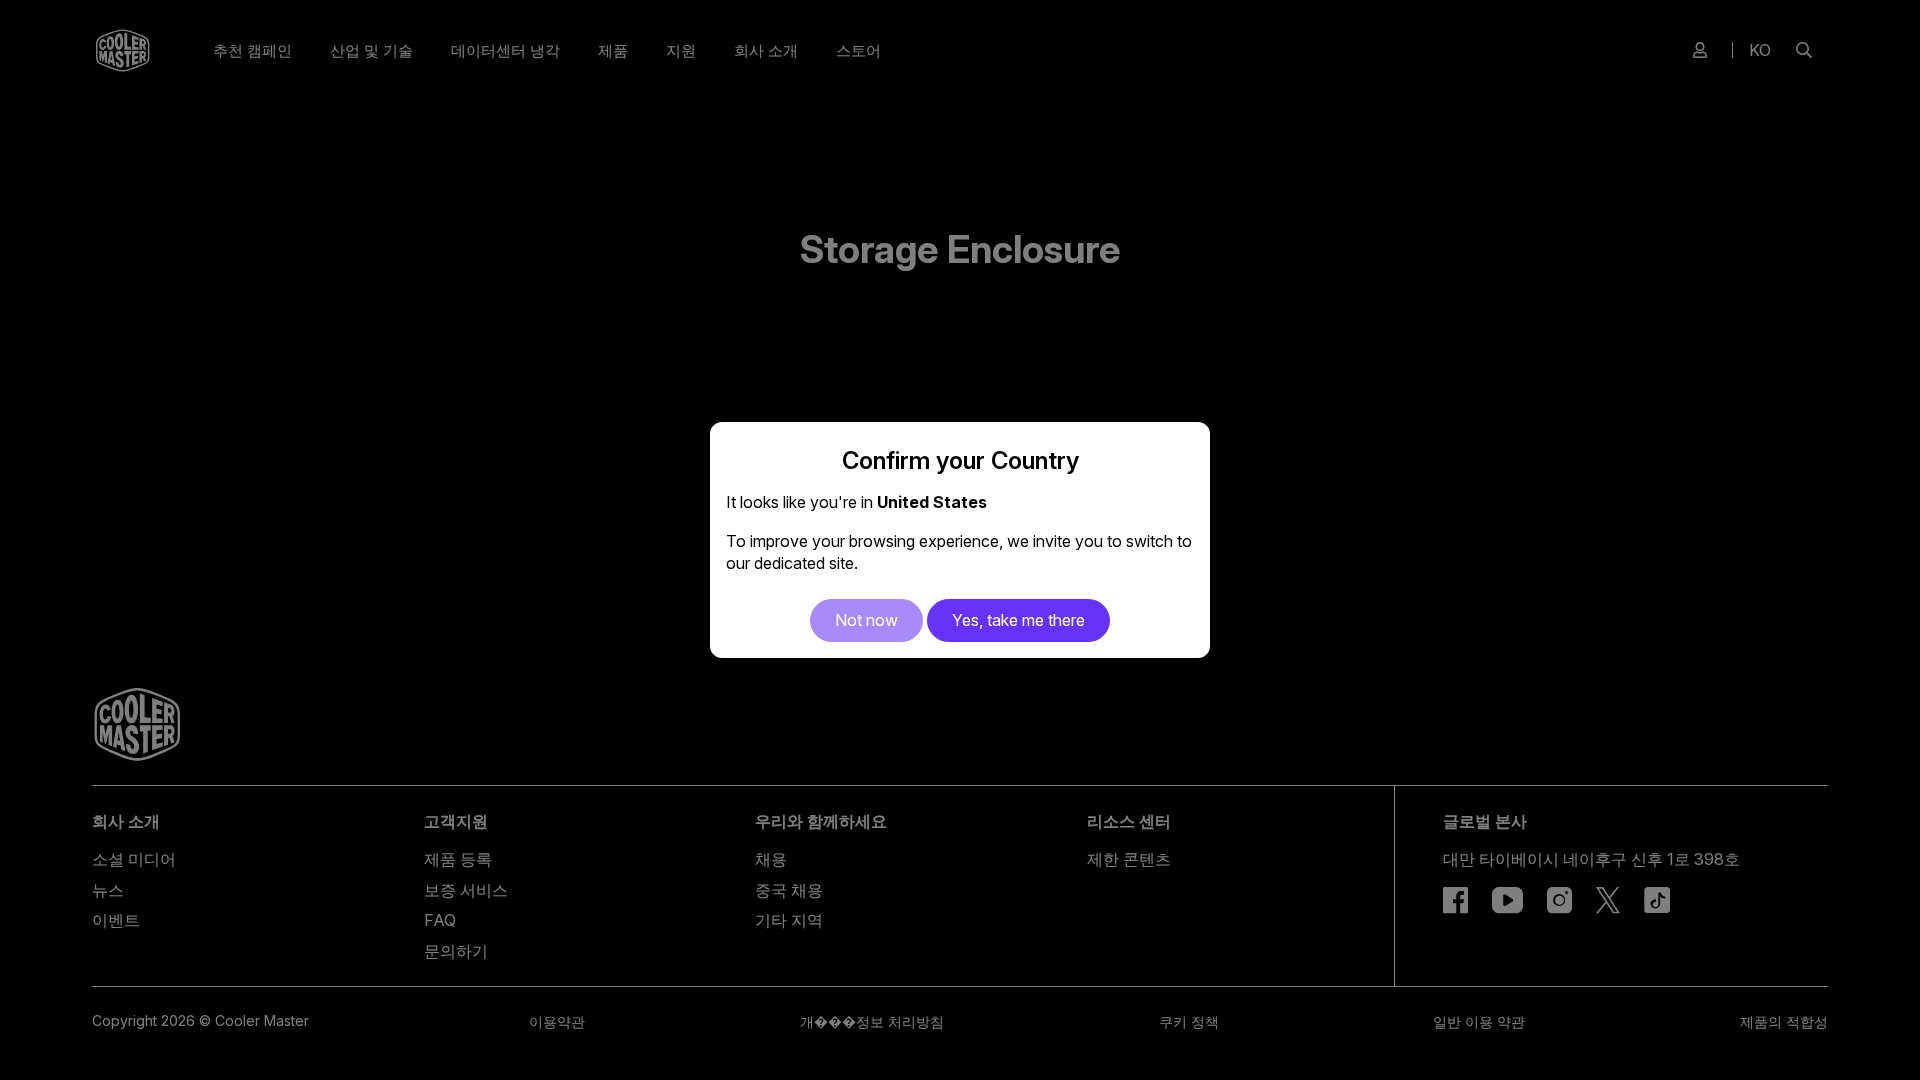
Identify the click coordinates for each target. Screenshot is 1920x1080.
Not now (866, 620)
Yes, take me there (1018, 620)
